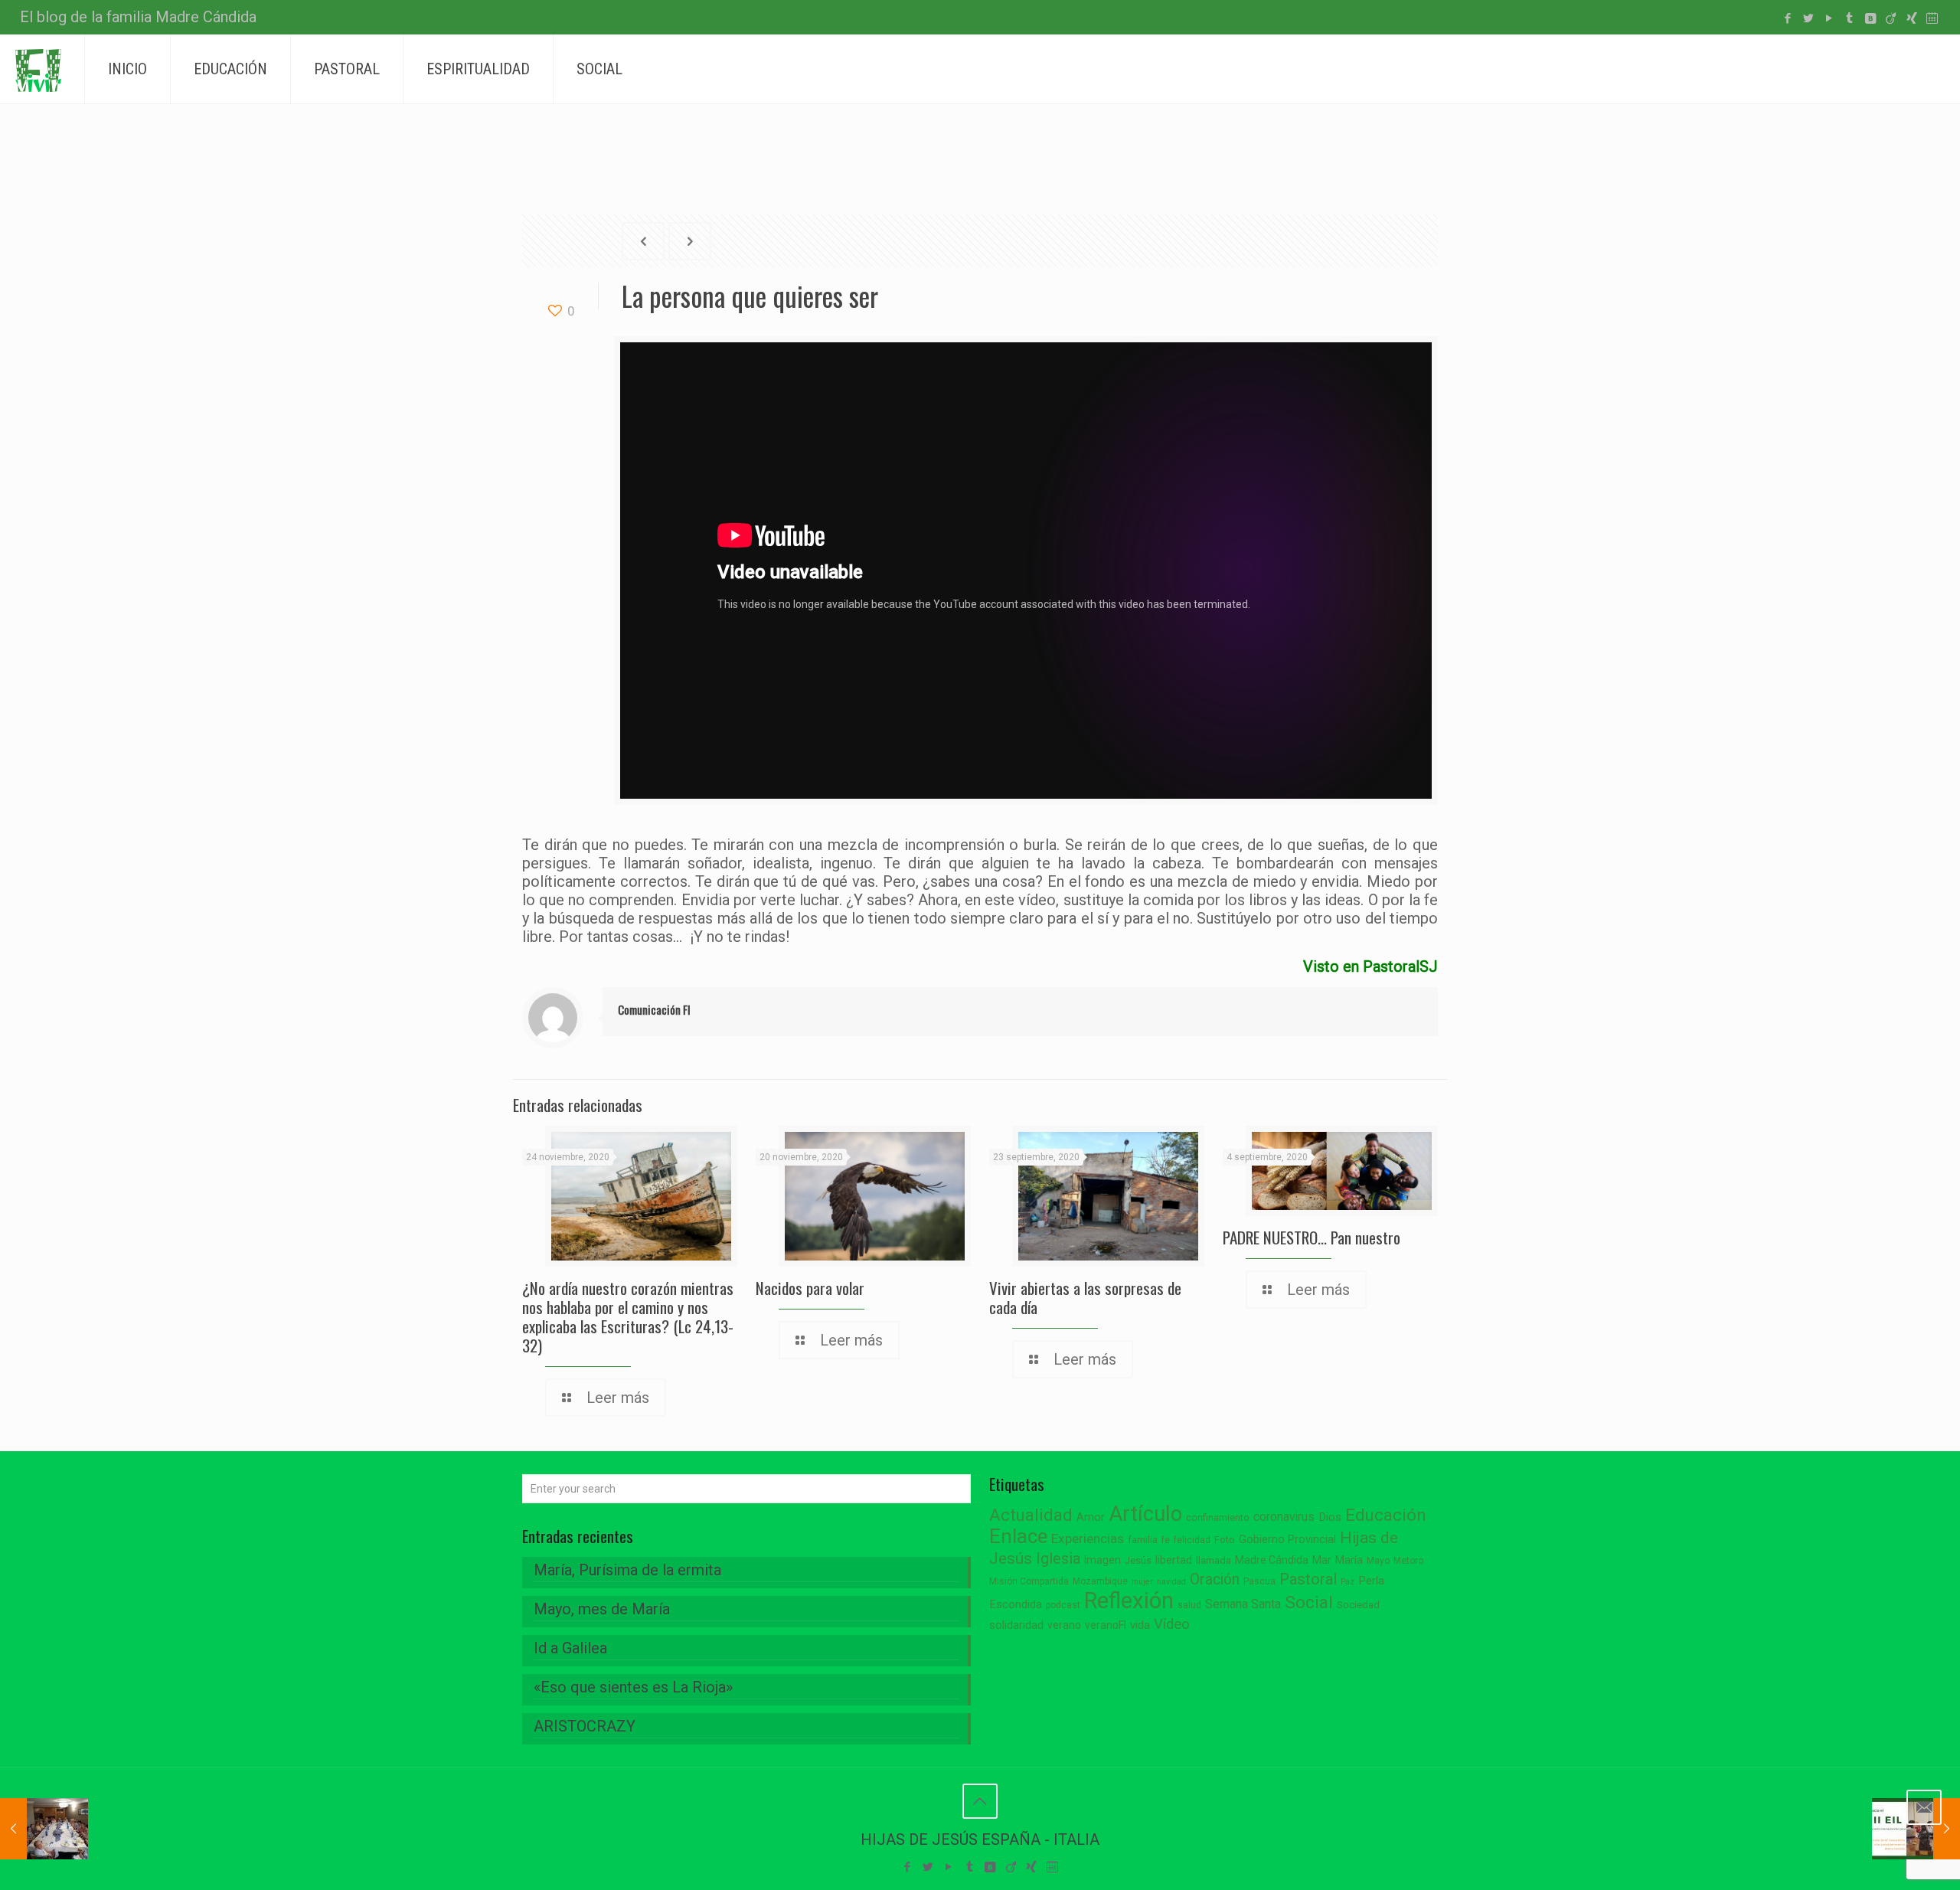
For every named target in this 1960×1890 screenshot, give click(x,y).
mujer (1142, 1582)
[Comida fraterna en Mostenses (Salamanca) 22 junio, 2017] (44, 1829)
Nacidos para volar (810, 1288)
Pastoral (1308, 1579)
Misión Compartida (1029, 1581)
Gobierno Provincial (1287, 1540)
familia (1143, 1540)
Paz (1347, 1582)
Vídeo (1172, 1624)
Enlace (1018, 1536)
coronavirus (1284, 1517)
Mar (1322, 1560)
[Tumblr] (1849, 18)
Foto (1225, 1540)
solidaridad (1016, 1625)
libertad (1174, 1560)
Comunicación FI (654, 1009)
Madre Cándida (1272, 1560)
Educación (1386, 1515)
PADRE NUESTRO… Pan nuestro (1312, 1237)
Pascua (1259, 1581)
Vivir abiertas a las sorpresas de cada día (1085, 1297)
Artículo (1145, 1514)
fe (1166, 1540)
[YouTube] (1829, 18)
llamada (1214, 1560)
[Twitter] (1808, 18)
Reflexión (1129, 1601)
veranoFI (1106, 1625)
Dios (1330, 1517)
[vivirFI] (38, 69)
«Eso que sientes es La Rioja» (633, 1687)
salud (1189, 1605)
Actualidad (1031, 1515)
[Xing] (1911, 18)
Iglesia (1058, 1559)
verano (1064, 1625)
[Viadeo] (1891, 18)
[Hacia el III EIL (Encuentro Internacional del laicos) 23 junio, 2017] (1916, 1829)
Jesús (1138, 1560)
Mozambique (1100, 1581)
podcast (1063, 1605)
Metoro (1408, 1561)
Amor (1091, 1517)
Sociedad (1358, 1605)
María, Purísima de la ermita (627, 1570)
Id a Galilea (570, 1648)
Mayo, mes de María (602, 1609)
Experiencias (1088, 1538)
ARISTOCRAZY (585, 1726)
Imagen (1102, 1560)
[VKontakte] (1870, 18)
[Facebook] (1787, 18)
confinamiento (1218, 1517)
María (1349, 1560)
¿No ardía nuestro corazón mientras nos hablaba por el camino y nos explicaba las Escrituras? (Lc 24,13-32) (628, 1316)
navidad (1171, 1582)
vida (1140, 1625)
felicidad (1192, 1540)
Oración (1215, 1579)
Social (1309, 1602)
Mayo (1378, 1561)
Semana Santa (1243, 1604)
